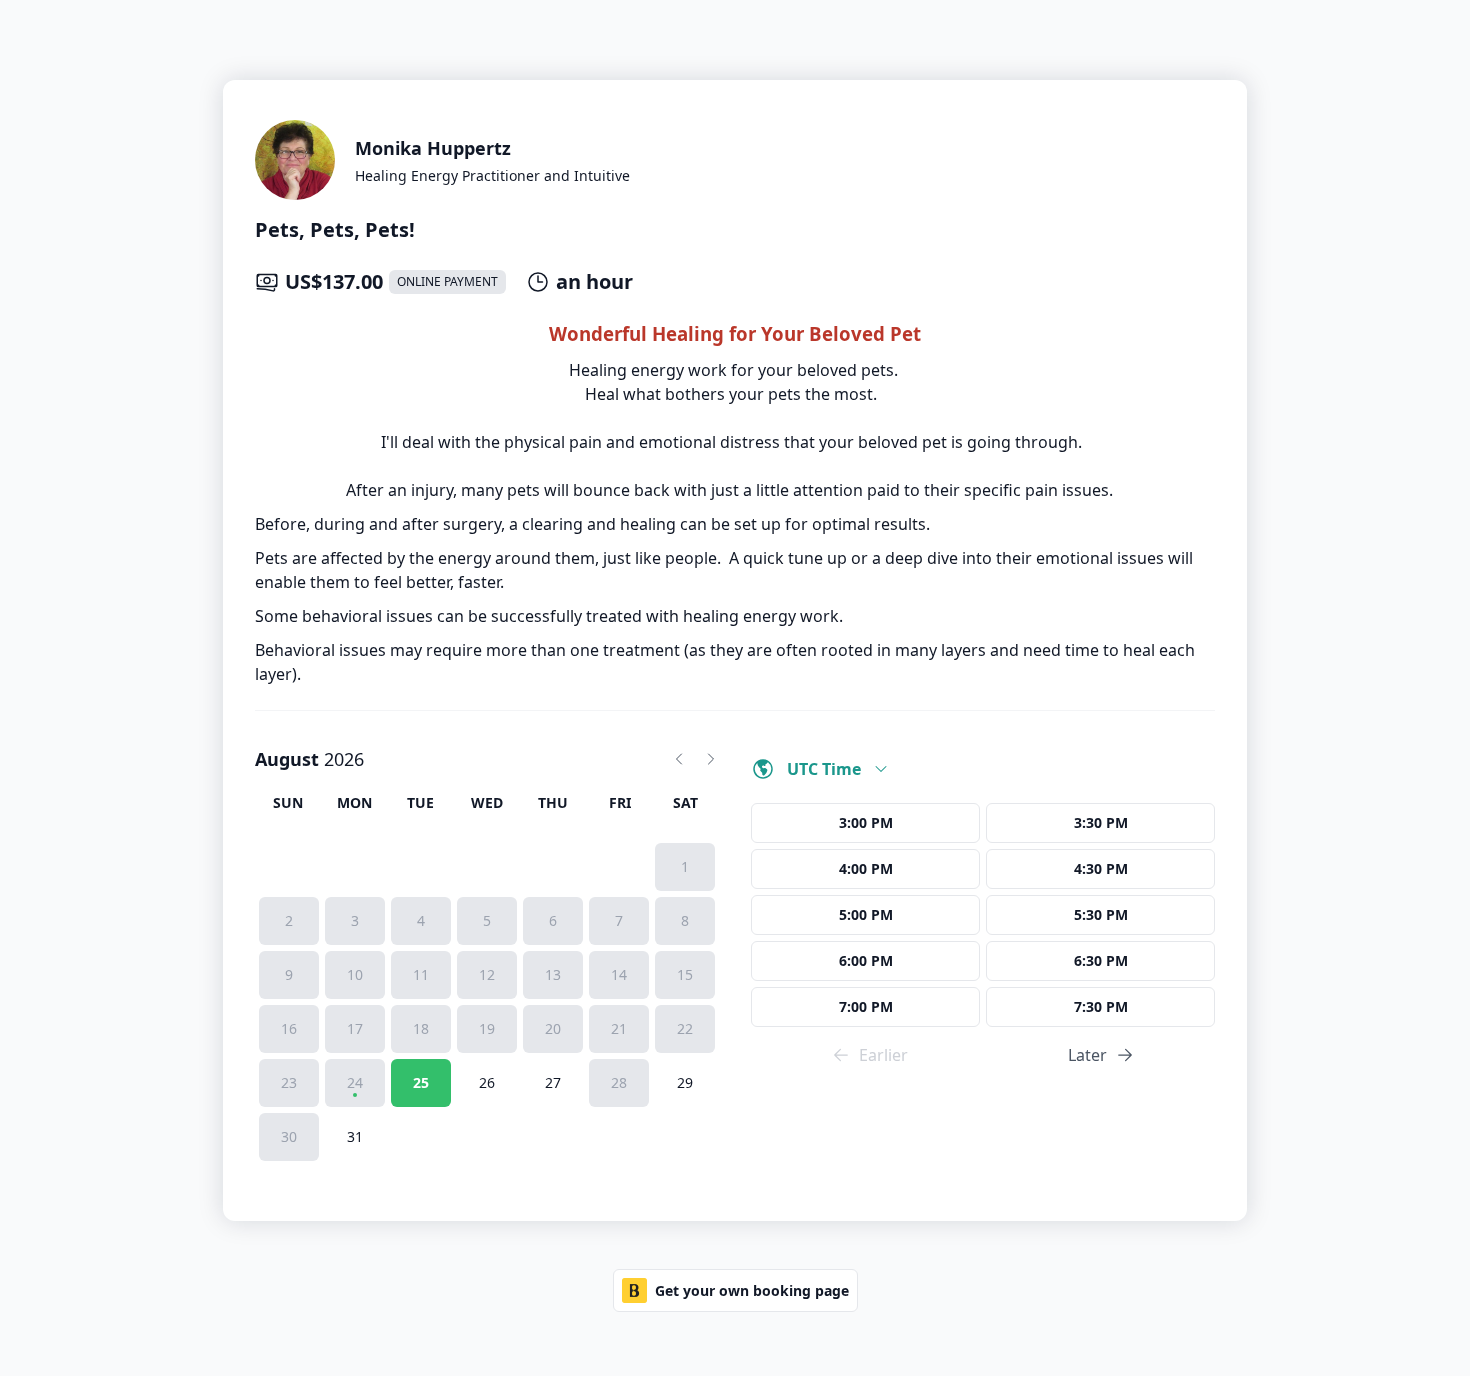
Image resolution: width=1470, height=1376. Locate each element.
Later (1087, 1055)
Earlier (883, 1055)
